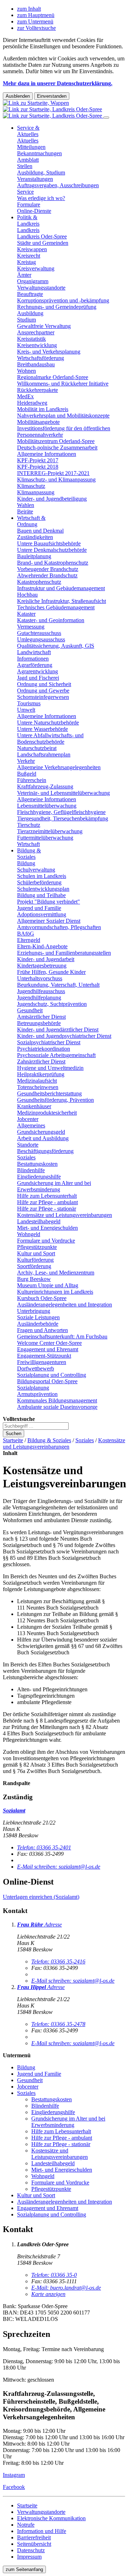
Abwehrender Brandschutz (47, 575)
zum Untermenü (35, 21)
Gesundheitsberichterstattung (49, 1093)
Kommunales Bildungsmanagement (57, 1400)
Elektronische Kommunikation (51, 2518)
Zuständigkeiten (35, 537)
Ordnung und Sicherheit (44, 684)
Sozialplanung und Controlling (52, 1375)
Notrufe (26, 2525)
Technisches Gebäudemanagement (56, 607)
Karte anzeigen (48, 2294)
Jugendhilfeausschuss (41, 991)
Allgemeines (31, 1125)
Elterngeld (29, 940)
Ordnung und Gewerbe (43, 691)
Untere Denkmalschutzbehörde (52, 550)
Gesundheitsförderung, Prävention (55, 1100)
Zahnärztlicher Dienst (41, 1061)
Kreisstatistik (31, 339)
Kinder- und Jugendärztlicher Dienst (58, 1030)
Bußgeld (27, 774)
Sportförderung (34, 1266)
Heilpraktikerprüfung (41, 1074)
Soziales (26, 1157)
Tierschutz (29, 825)
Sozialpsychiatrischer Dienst (49, 1042)
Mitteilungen (31, 147)
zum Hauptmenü (36, 15)
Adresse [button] (53, 1925)
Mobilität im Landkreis (43, 409)
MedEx (25, 396)
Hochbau (27, 595)
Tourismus (29, 703)
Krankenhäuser (34, 1106)
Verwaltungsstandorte (41, 288)
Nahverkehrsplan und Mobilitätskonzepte (63, 416)
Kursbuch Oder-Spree (42, 1298)
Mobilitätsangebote (38, 422)
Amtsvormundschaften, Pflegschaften (59, 927)
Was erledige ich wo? (41, 198)
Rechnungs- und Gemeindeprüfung (57, 307)
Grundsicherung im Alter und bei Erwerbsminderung (54, 1186)
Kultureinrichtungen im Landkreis (55, 1292)
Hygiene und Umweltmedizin (50, 1068)
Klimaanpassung (36, 492)
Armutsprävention (37, 1394)
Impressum (29, 2557)
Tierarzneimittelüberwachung (50, 831)
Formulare (29, 204)
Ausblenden (18, 96)
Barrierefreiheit (34, 2537)
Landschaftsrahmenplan (44, 755)
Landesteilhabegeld (39, 1221)
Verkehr (26, 761)
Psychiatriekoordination (44, 1049)
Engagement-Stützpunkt (44, 1356)
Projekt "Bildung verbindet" (49, 902)
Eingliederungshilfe (39, 1177)
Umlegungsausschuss (41, 639)
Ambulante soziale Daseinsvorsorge (57, 1407)
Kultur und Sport (36, 1253)
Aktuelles (28, 141)
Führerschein (32, 780)
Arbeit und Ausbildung (43, 1138)
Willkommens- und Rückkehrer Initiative (63, 384)
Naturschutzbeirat (37, 748)
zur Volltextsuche (36, 28)
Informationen (33, 659)
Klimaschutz (31, 486)
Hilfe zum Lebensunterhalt (47, 1196)
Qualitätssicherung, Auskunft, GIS (56, 646)
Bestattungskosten (37, 1164)
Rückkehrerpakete (38, 390)
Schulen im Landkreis (42, 876)
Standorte (28, 1145)
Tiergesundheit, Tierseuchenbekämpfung (63, 818)
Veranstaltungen (35, 179)
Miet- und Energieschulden (47, 1228)
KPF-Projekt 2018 (38, 467)
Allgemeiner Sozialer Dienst (49, 921)
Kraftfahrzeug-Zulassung (45, 786)
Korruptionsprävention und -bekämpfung (63, 300)
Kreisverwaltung (36, 268)
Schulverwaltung (36, 870)
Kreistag (26, 262)
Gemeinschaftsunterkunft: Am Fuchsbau (62, 1336)
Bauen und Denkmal (40, 531)
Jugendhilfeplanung (39, 998)
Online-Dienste (34, 211)
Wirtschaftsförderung (41, 358)
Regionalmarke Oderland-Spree (53, 377)
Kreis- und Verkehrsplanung (49, 352)
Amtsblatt (28, 160)
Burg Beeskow (34, 1279)
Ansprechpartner (36, 332)
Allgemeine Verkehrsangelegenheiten (59, 767)
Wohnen (26, 371)
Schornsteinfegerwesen (43, 697)
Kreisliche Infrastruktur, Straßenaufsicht (62, 601)
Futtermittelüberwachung (45, 838)
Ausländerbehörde (38, 1324)
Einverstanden (52, 96)
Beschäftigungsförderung (45, 1151)
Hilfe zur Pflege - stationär (47, 1209)
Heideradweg (32, 403)
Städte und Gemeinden (43, 243)
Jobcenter (28, 1119)
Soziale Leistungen (38, 1317)
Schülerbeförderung (39, 882)
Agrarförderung (35, 665)
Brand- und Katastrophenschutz (53, 563)
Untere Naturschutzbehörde (48, 723)
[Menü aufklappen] (106, 118)
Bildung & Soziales (29, 854)
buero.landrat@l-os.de (66, 2288)
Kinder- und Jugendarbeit (46, 959)
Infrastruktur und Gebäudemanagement (61, 588)
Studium (26, 320)
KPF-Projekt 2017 (38, 460)
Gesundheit (30, 1010)
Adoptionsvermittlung (42, 914)
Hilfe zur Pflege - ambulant (47, 1202)
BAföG (26, 934)
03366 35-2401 (44, 1847)
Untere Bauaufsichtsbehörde (49, 543)
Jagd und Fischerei (38, 678)
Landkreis (28, 230)
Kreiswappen (32, 249)
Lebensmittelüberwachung (47, 806)
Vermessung (31, 627)
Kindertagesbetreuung (42, 966)
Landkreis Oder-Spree (42, 236)
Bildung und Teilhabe (41, 895)
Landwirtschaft (34, 652)
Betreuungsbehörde (39, 1023)
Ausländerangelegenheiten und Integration (65, 1305)
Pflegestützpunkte (37, 1247)
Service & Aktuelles (28, 131)
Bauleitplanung (34, 556)
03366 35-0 (54, 2275)
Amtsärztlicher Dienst (41, 1017)
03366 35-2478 (58, 2024)
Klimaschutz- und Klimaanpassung (56, 479)
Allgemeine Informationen (47, 454)
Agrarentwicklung (38, 671)
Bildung (26, 863)
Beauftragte (30, 294)
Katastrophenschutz (39, 582)
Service (25, 192)
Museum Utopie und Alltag (48, 1285)
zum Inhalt (29, 9)
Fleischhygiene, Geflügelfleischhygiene (61, 812)
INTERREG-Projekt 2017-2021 (53, 473)
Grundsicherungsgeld (41, 1132)
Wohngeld (29, 1234)
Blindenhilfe (31, 1170)
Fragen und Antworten (42, 1330)
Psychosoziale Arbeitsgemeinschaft (56, 1055)
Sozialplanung (33, 1388)
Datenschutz (31, 2550)
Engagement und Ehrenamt (48, 1349)
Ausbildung (30, 313)
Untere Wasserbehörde (42, 729)
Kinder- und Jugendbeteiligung (52, 499)
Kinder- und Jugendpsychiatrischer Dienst (64, 1036)
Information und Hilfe (42, 2531)
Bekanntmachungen (39, 153)
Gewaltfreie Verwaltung (44, 326)
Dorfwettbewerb (36, 1368)
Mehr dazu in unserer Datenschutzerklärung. (58, 83)
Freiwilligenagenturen (42, 1362)
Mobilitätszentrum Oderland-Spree (56, 441)
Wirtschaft (28, 844)
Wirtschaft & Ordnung (31, 521)
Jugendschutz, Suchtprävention (52, 1004)
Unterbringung (34, 1311)
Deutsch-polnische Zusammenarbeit (57, 448)
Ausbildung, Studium (41, 173)
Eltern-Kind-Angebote (42, 946)
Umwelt (26, 710)
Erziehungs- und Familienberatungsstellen (64, 953)
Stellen (25, 166)
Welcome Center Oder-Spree (49, 1343)
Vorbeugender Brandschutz (48, 569)
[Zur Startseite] (53, 109)
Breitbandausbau (36, 364)
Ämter (24, 275)
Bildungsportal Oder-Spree (47, 1381)
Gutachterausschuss (39, 633)
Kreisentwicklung (37, 345)
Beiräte (25, 511)
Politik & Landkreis (28, 220)
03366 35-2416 (58, 1961)
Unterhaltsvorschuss (40, 978)
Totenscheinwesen (38, 1087)
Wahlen (26, 505)
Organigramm (33, 281)
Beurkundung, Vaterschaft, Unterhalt (58, 985)
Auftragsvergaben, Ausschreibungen (58, 185)
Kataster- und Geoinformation (51, 620)
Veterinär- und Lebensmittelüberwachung (63, 793)
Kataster (26, 614)
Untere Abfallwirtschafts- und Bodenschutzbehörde (50, 739)
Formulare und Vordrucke (46, 1241)
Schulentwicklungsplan (43, 889)
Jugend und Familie (39, 908)
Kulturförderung (35, 1260)
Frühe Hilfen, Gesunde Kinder (51, 972)
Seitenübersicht (34, 2544)
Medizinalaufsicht (37, 1081)
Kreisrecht (29, 256)
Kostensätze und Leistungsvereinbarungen (65, 1215)
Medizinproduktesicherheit (47, 1113)
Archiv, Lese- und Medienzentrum (56, 1273)
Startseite (13, 1440)
